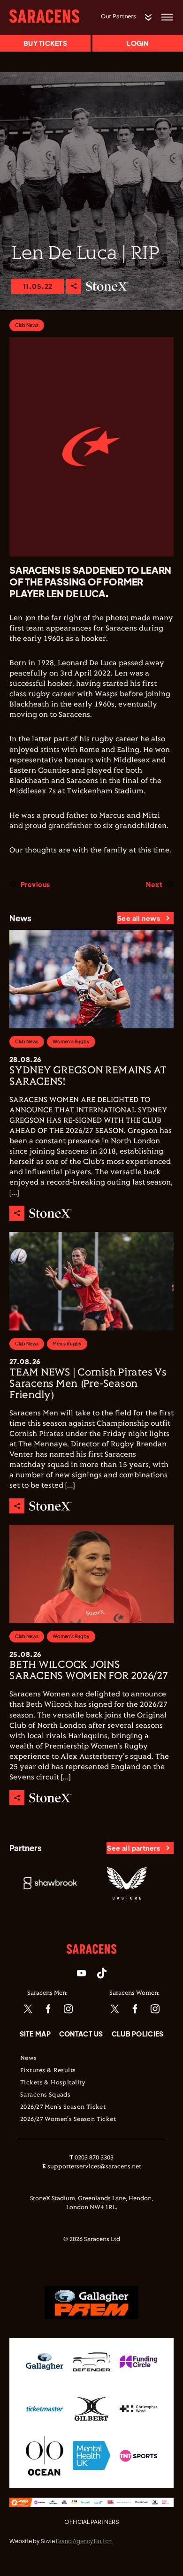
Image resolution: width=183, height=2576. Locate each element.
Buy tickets (45, 43)
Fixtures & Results (48, 2071)
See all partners (133, 1848)
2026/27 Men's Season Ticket (63, 2107)
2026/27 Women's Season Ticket (68, 2120)
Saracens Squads (45, 2095)
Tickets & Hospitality (53, 2083)
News (29, 2059)
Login (137, 43)
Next (154, 884)
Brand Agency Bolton (84, 2541)
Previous (35, 884)
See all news (139, 918)
